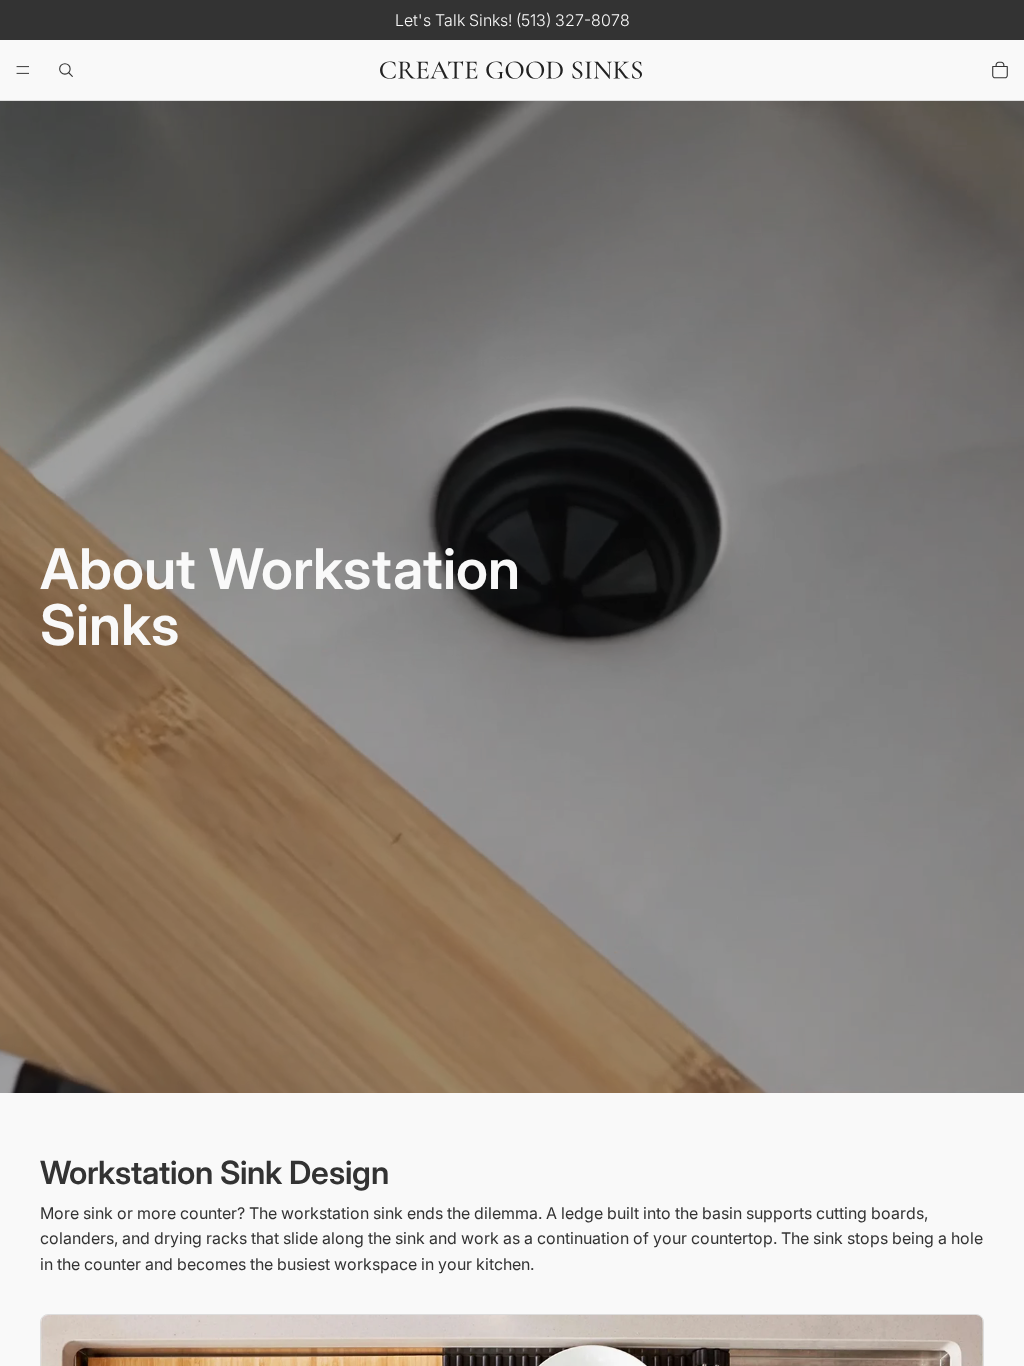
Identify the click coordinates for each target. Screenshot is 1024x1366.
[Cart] (1000, 70)
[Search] (66, 70)
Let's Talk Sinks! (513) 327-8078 (512, 20)
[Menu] (23, 70)
